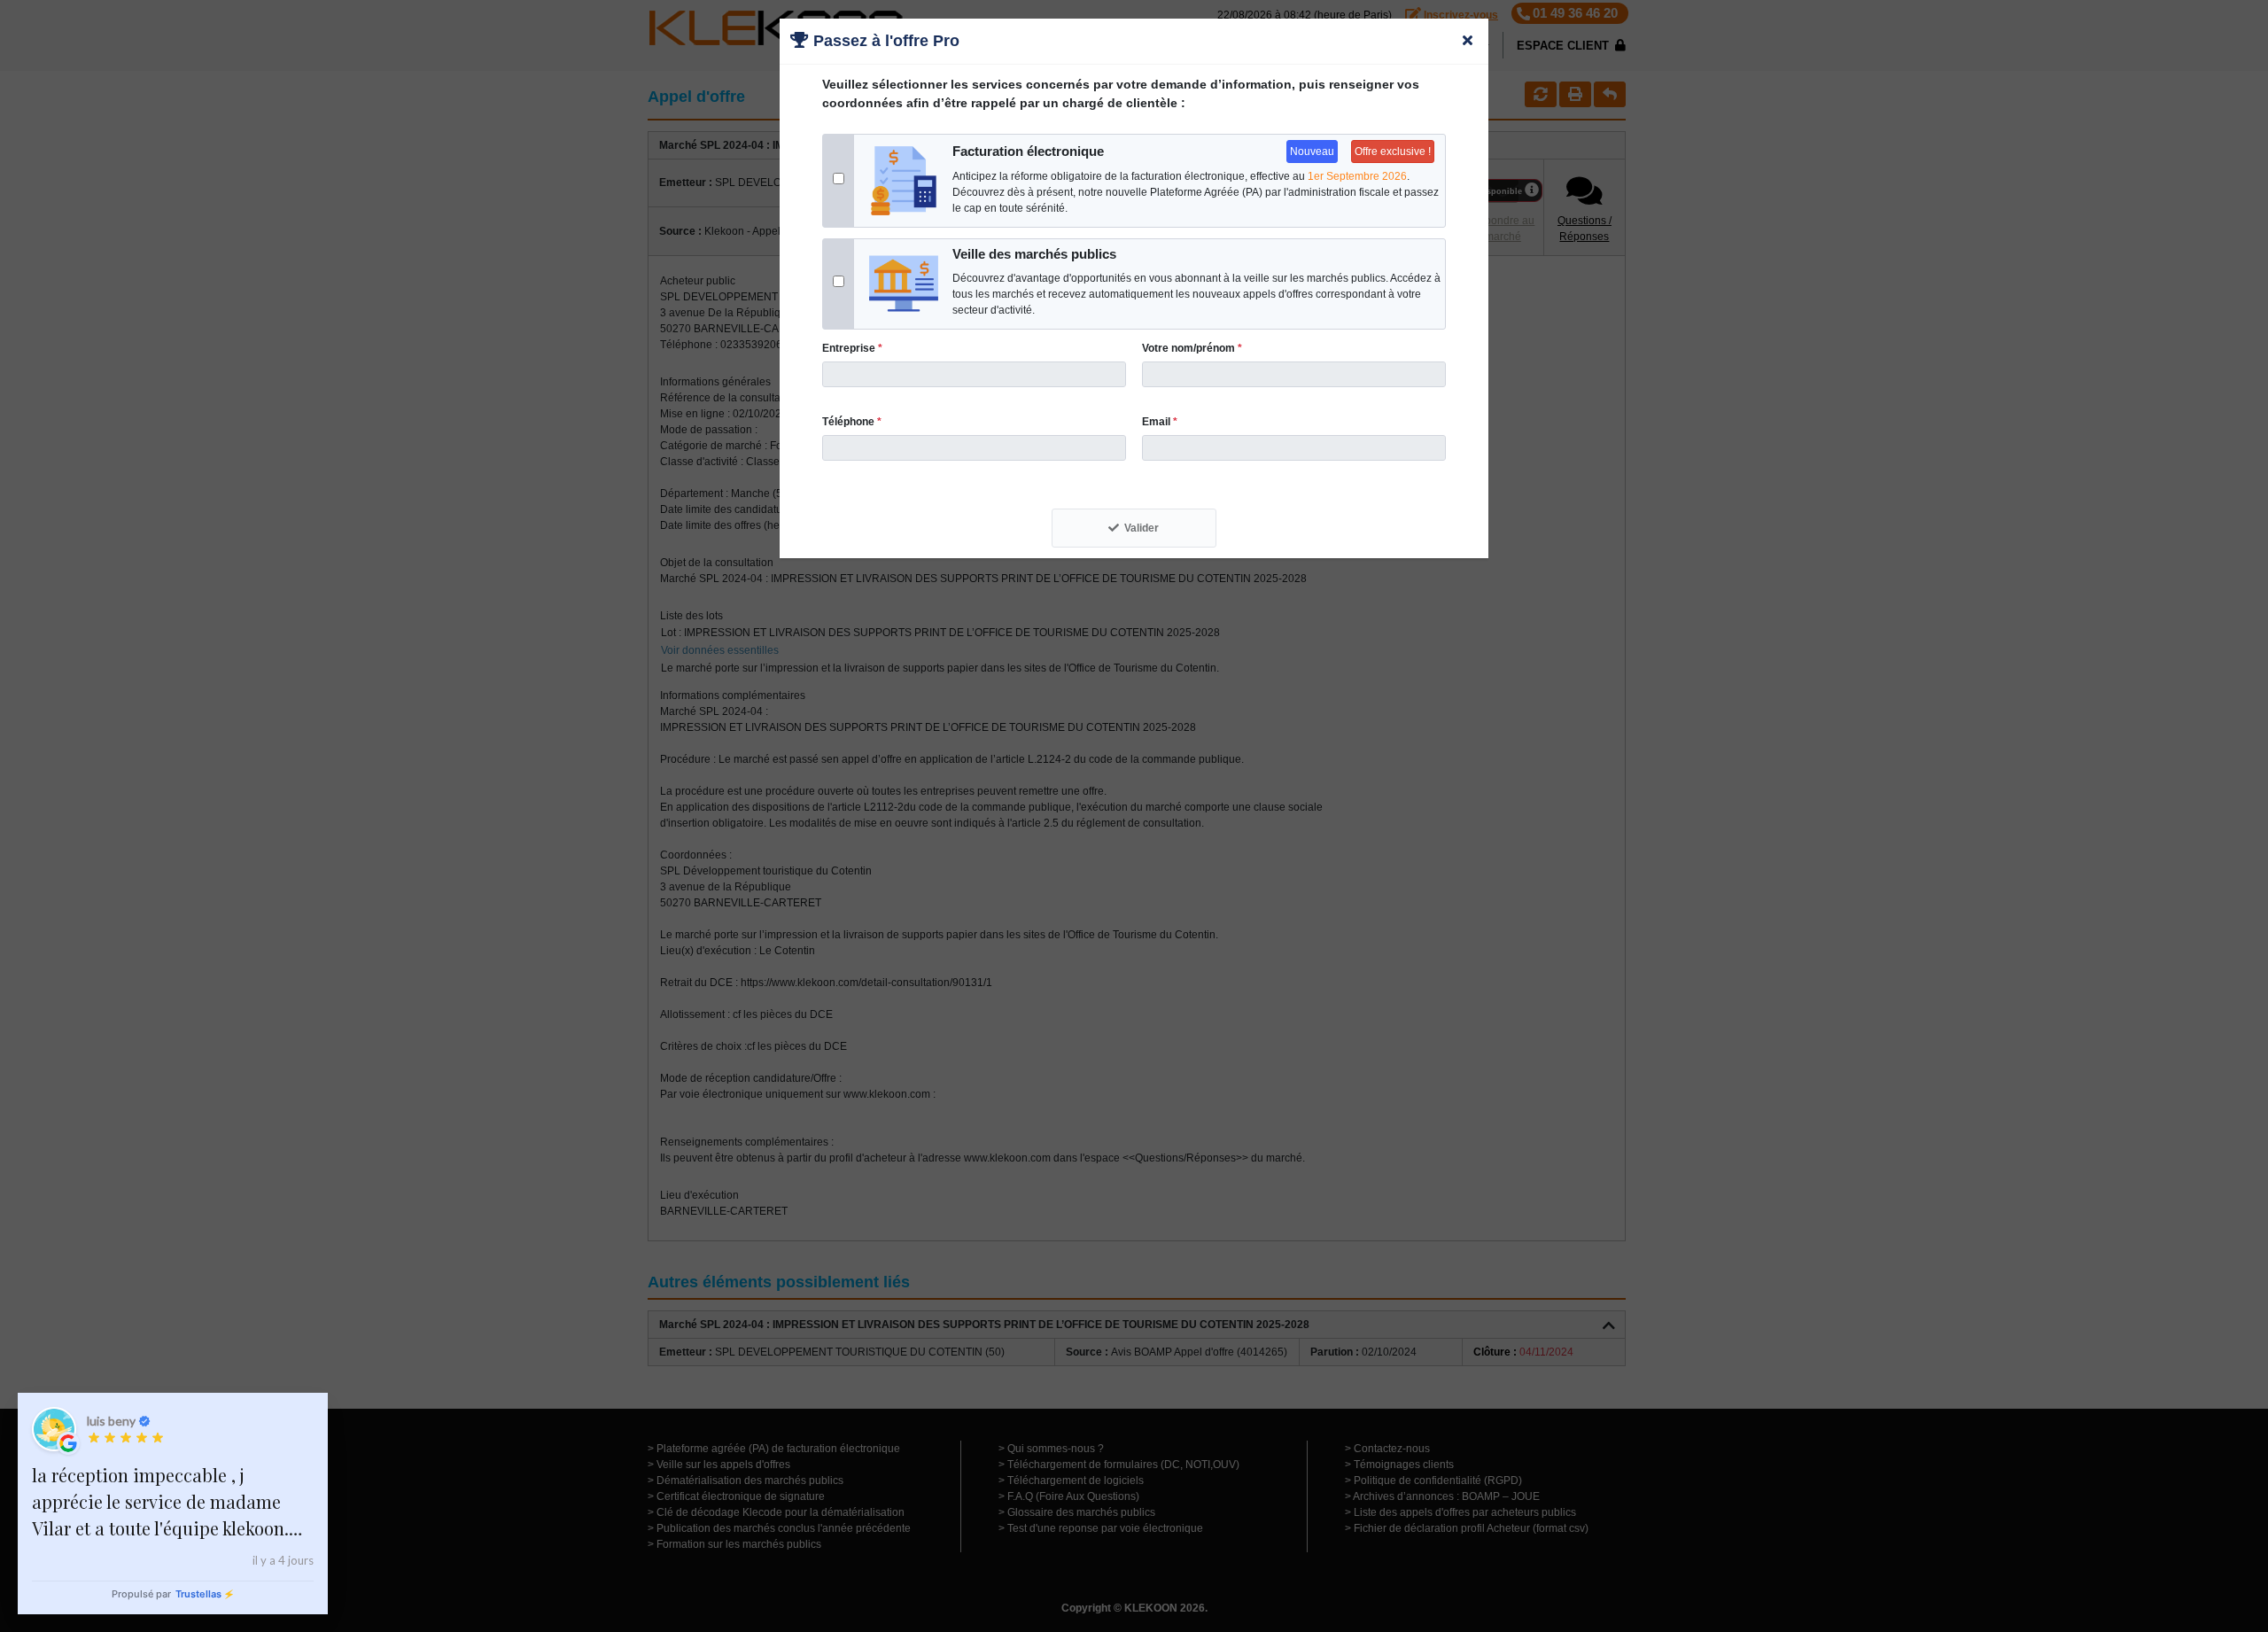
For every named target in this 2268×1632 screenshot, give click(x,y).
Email (1160, 422)
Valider (1142, 528)
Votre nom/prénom (1192, 348)
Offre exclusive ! (1393, 152)
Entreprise (852, 348)
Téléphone (852, 422)
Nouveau (1312, 152)
